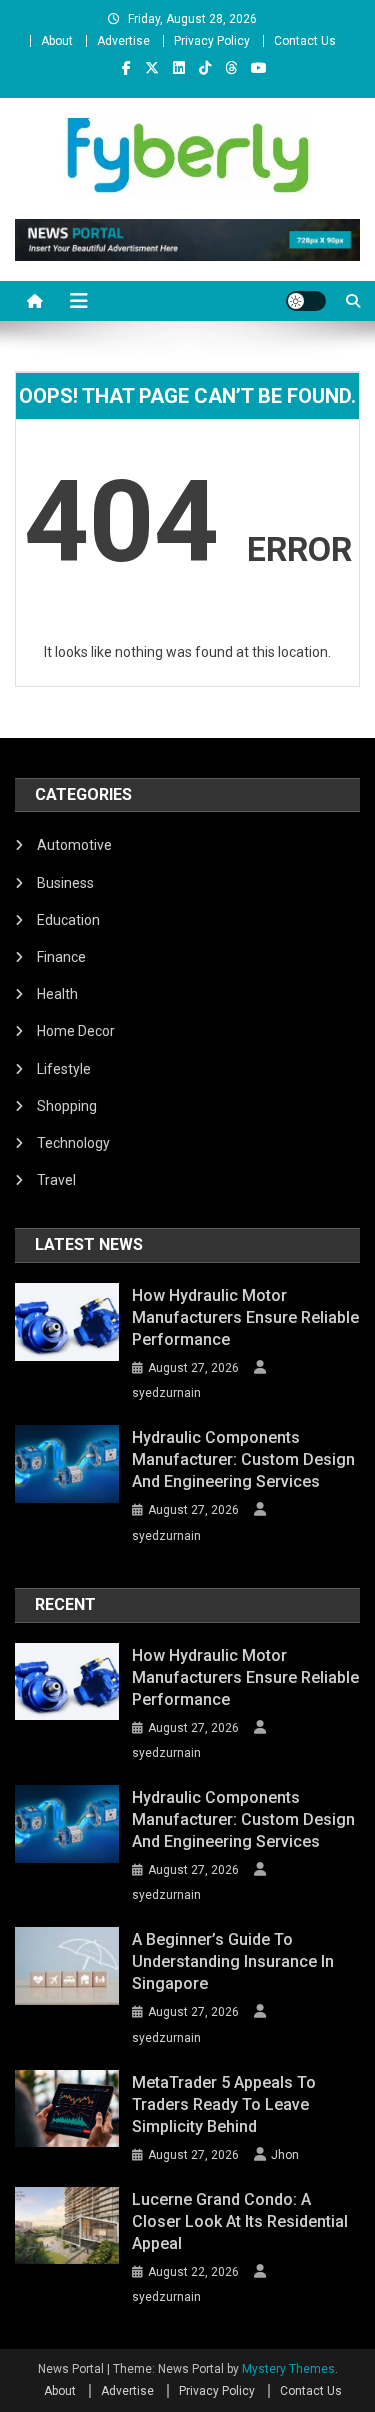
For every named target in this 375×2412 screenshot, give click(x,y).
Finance (61, 957)
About (57, 41)
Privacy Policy (212, 41)
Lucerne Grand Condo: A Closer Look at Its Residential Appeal (240, 2221)
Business (65, 883)
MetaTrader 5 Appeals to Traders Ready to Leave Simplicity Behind (224, 2104)
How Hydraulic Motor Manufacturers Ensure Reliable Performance (245, 1317)
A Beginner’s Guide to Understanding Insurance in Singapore (233, 1961)
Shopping (67, 1106)
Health (57, 994)
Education (68, 920)
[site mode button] (306, 301)
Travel (56, 1180)
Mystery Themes (288, 2369)
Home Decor (76, 1031)
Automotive (74, 845)
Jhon (285, 2155)
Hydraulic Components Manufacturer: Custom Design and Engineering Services (243, 1459)
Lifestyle (64, 1069)
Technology (73, 1143)
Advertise (123, 41)
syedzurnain (166, 1393)
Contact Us (305, 41)
